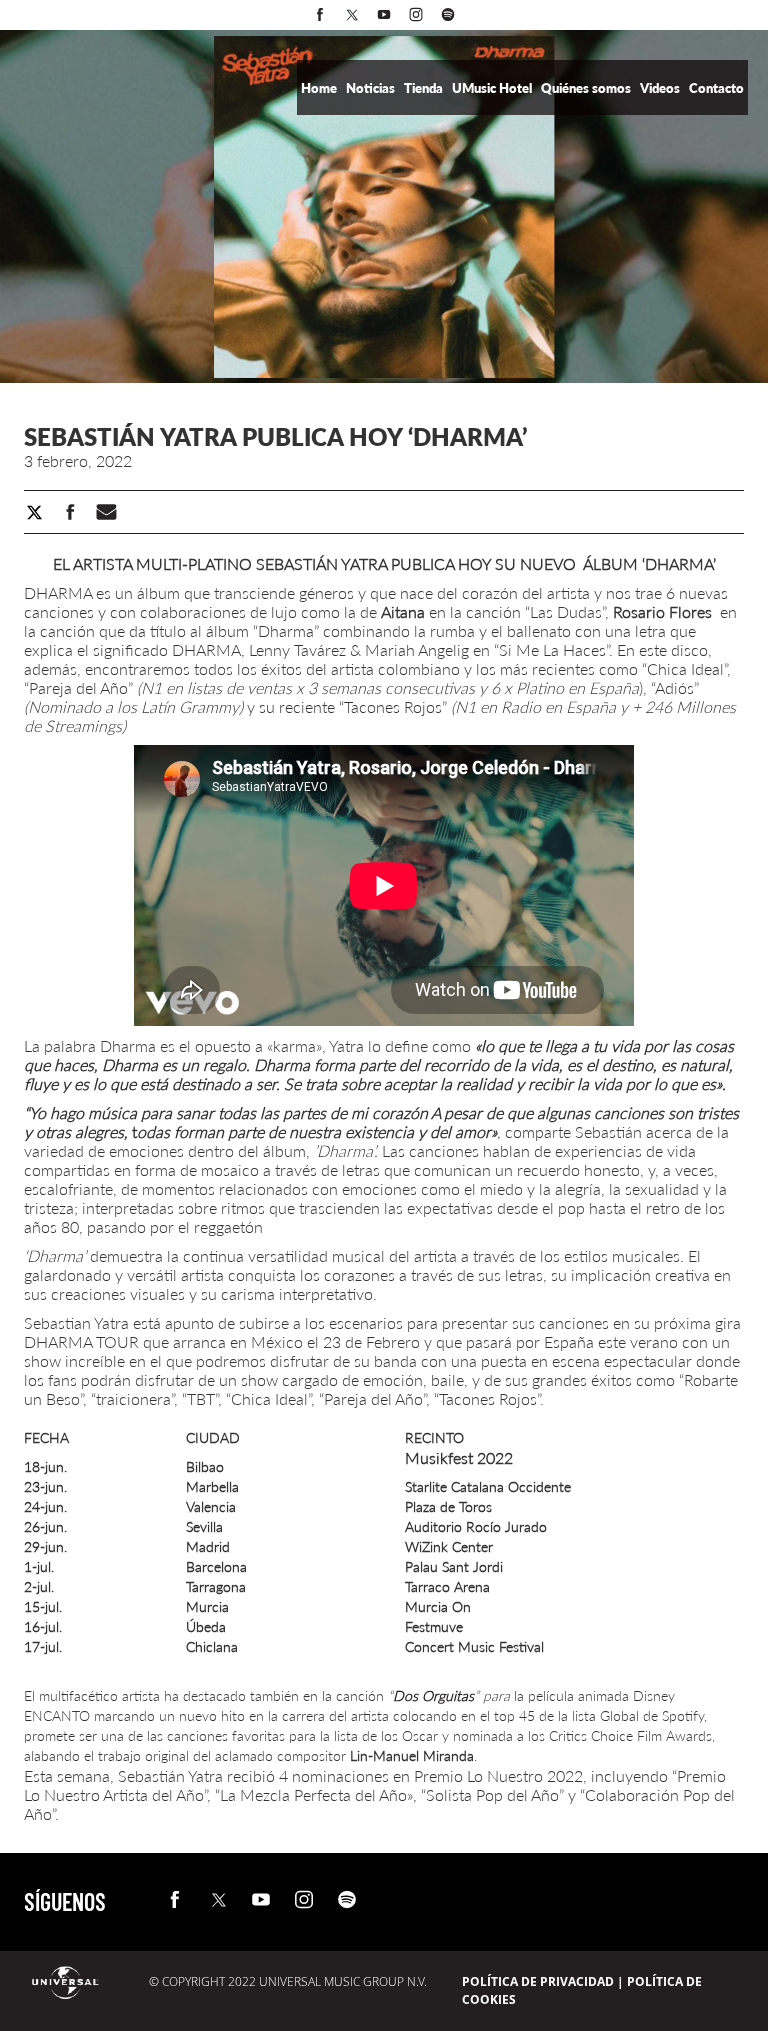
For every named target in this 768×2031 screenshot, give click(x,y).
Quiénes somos (587, 88)
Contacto (716, 88)
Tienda (425, 88)
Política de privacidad (538, 1981)
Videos (661, 88)
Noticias (372, 88)
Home (320, 88)
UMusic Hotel (493, 88)
